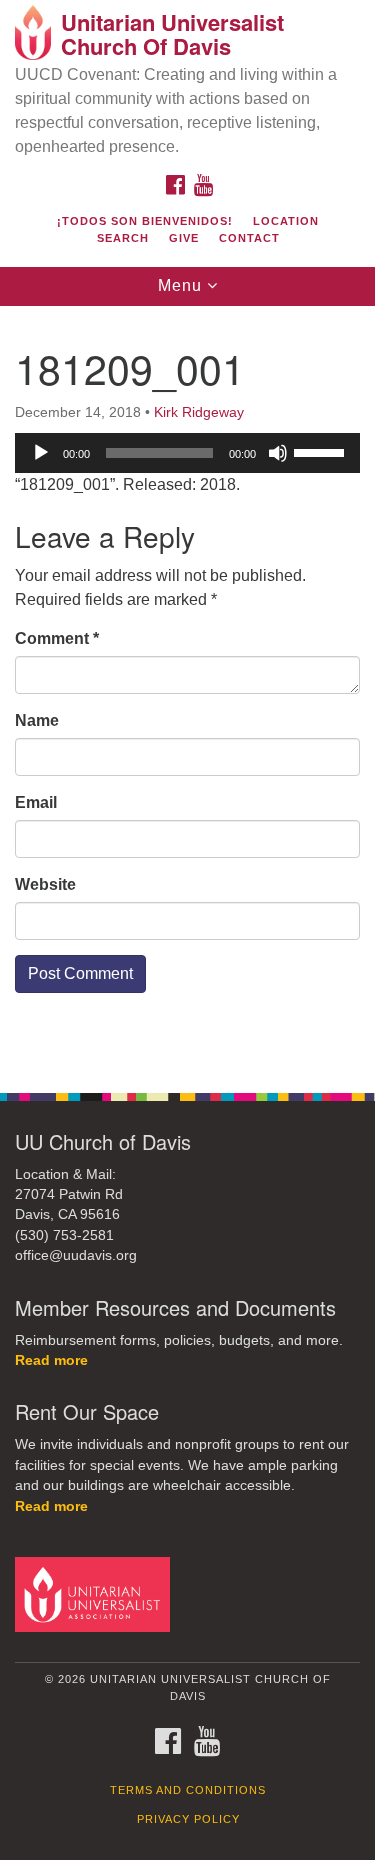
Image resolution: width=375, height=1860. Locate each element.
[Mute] (278, 453)
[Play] (41, 453)
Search (123, 238)
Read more (51, 1360)
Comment (57, 638)
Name (37, 720)
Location (286, 221)
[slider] (322, 451)
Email (36, 802)
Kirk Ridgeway (199, 412)
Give (184, 238)
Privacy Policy (188, 1819)
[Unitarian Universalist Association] (96, 1593)
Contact (249, 238)
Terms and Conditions (188, 1790)
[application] (187, 453)
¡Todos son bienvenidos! (145, 221)
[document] (187, 688)
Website (45, 884)
